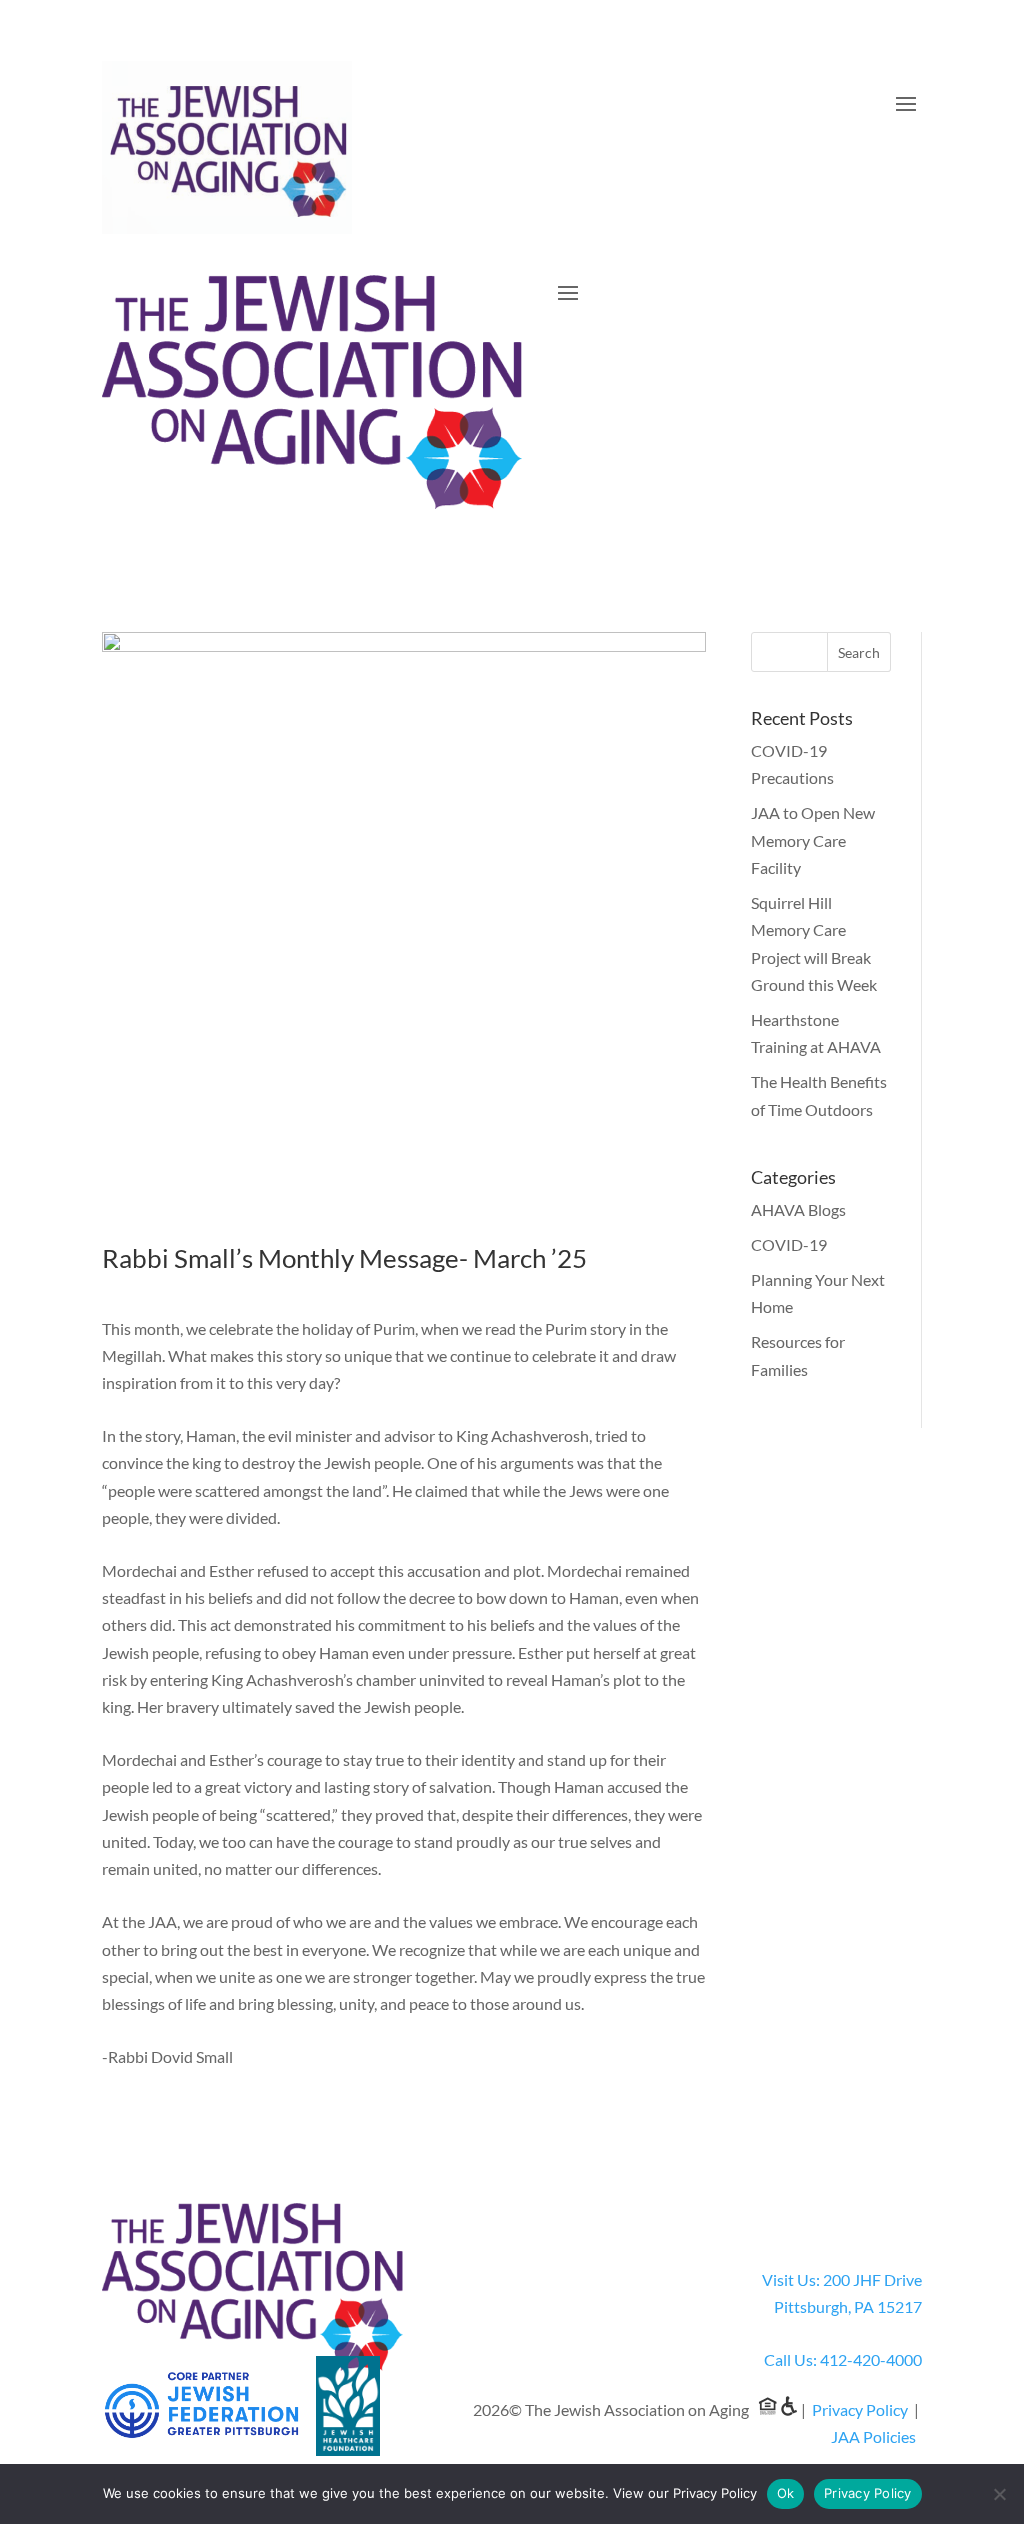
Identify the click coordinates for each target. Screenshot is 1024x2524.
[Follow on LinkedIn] (906, 2219)
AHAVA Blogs (798, 1209)
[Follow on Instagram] (826, 2219)
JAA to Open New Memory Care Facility (813, 839)
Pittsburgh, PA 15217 (848, 2306)
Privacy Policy (860, 2409)
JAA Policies (873, 2436)
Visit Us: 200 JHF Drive (842, 2279)
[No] (999, 2494)
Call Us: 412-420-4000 (843, 2359)
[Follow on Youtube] (866, 2219)
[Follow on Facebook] (746, 2219)
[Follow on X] (786, 2219)
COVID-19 (789, 1244)
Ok (786, 2493)
